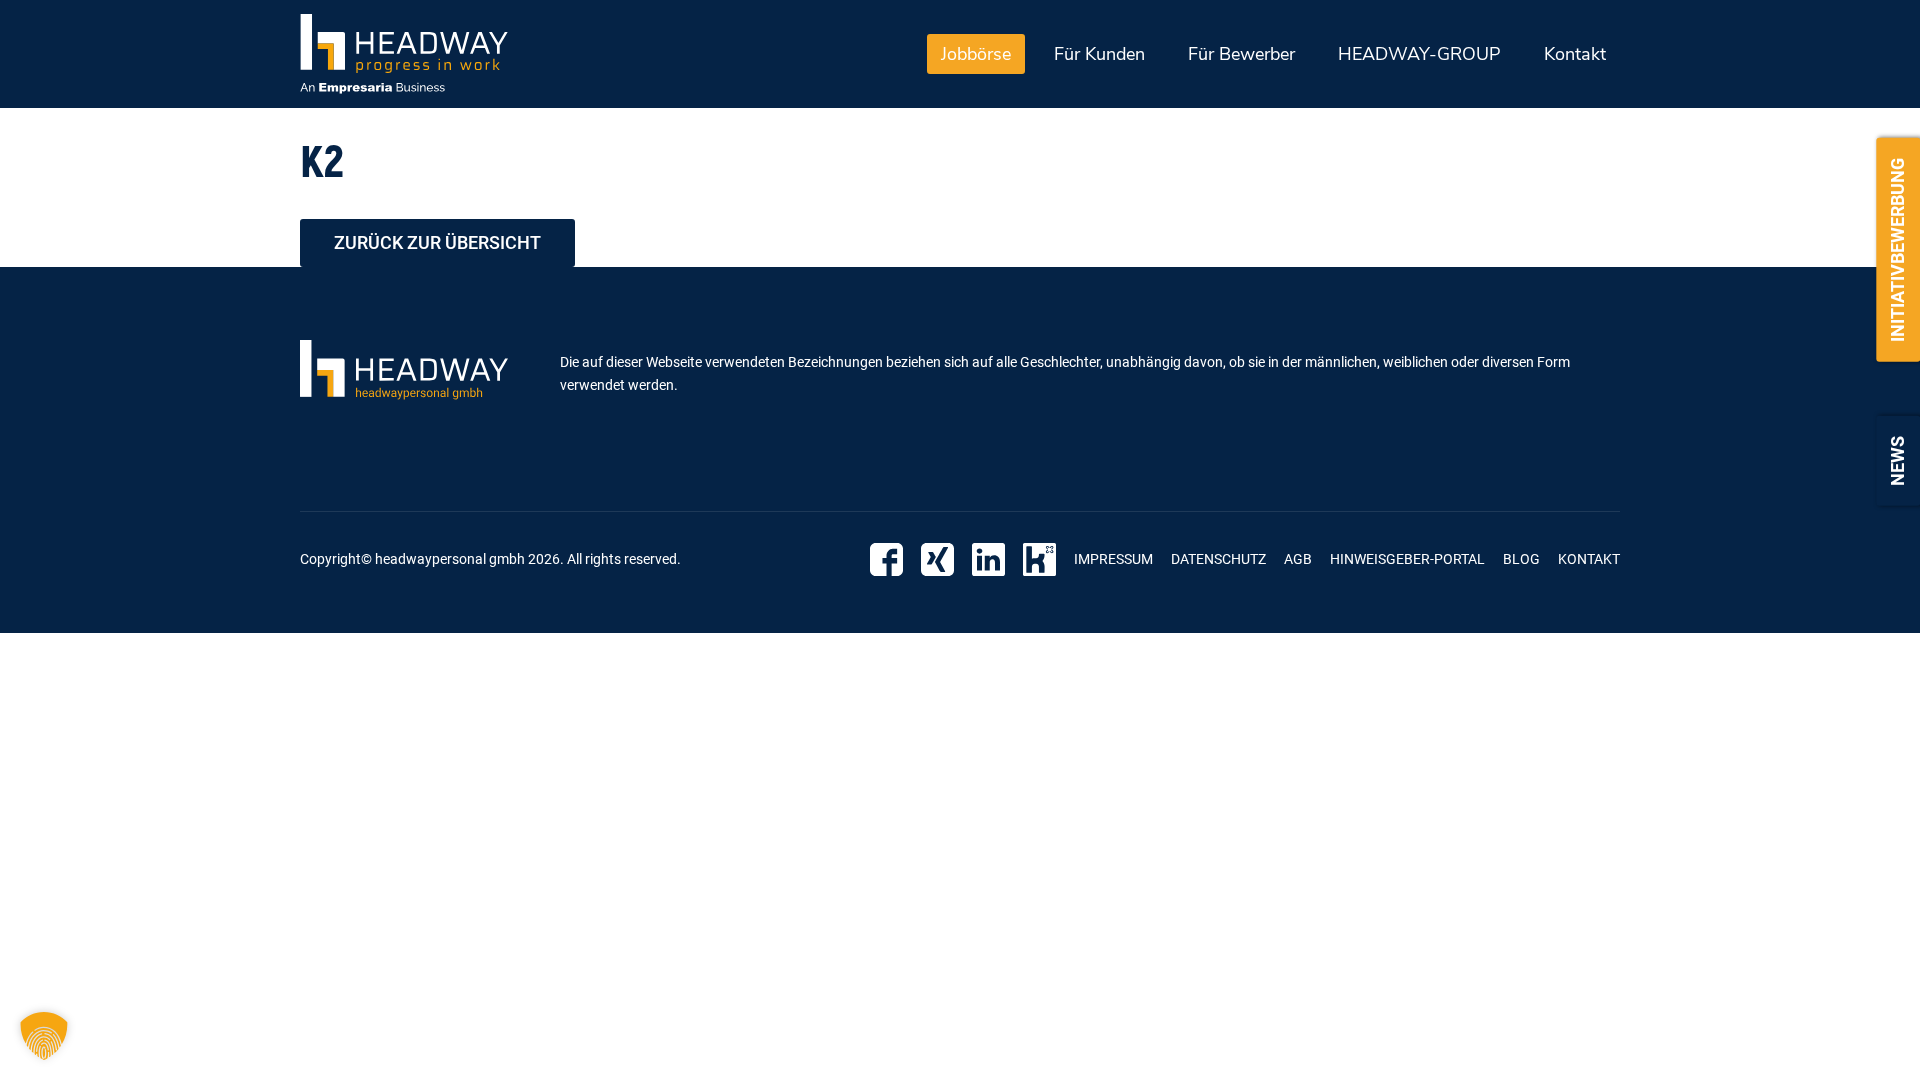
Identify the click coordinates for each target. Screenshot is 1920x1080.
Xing (937, 559)
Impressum (1113, 559)
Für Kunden (1099, 54)
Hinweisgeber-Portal (1407, 559)
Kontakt (1575, 54)
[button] (44, 1036)
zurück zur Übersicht (437, 242)
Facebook (886, 559)
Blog (1521, 559)
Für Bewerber (1241, 54)
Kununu (1039, 559)
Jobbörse (976, 54)
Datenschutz (1218, 559)
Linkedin (988, 559)
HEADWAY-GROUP (1419, 54)
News (1897, 461)
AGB (1298, 559)
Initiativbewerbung (1897, 250)
